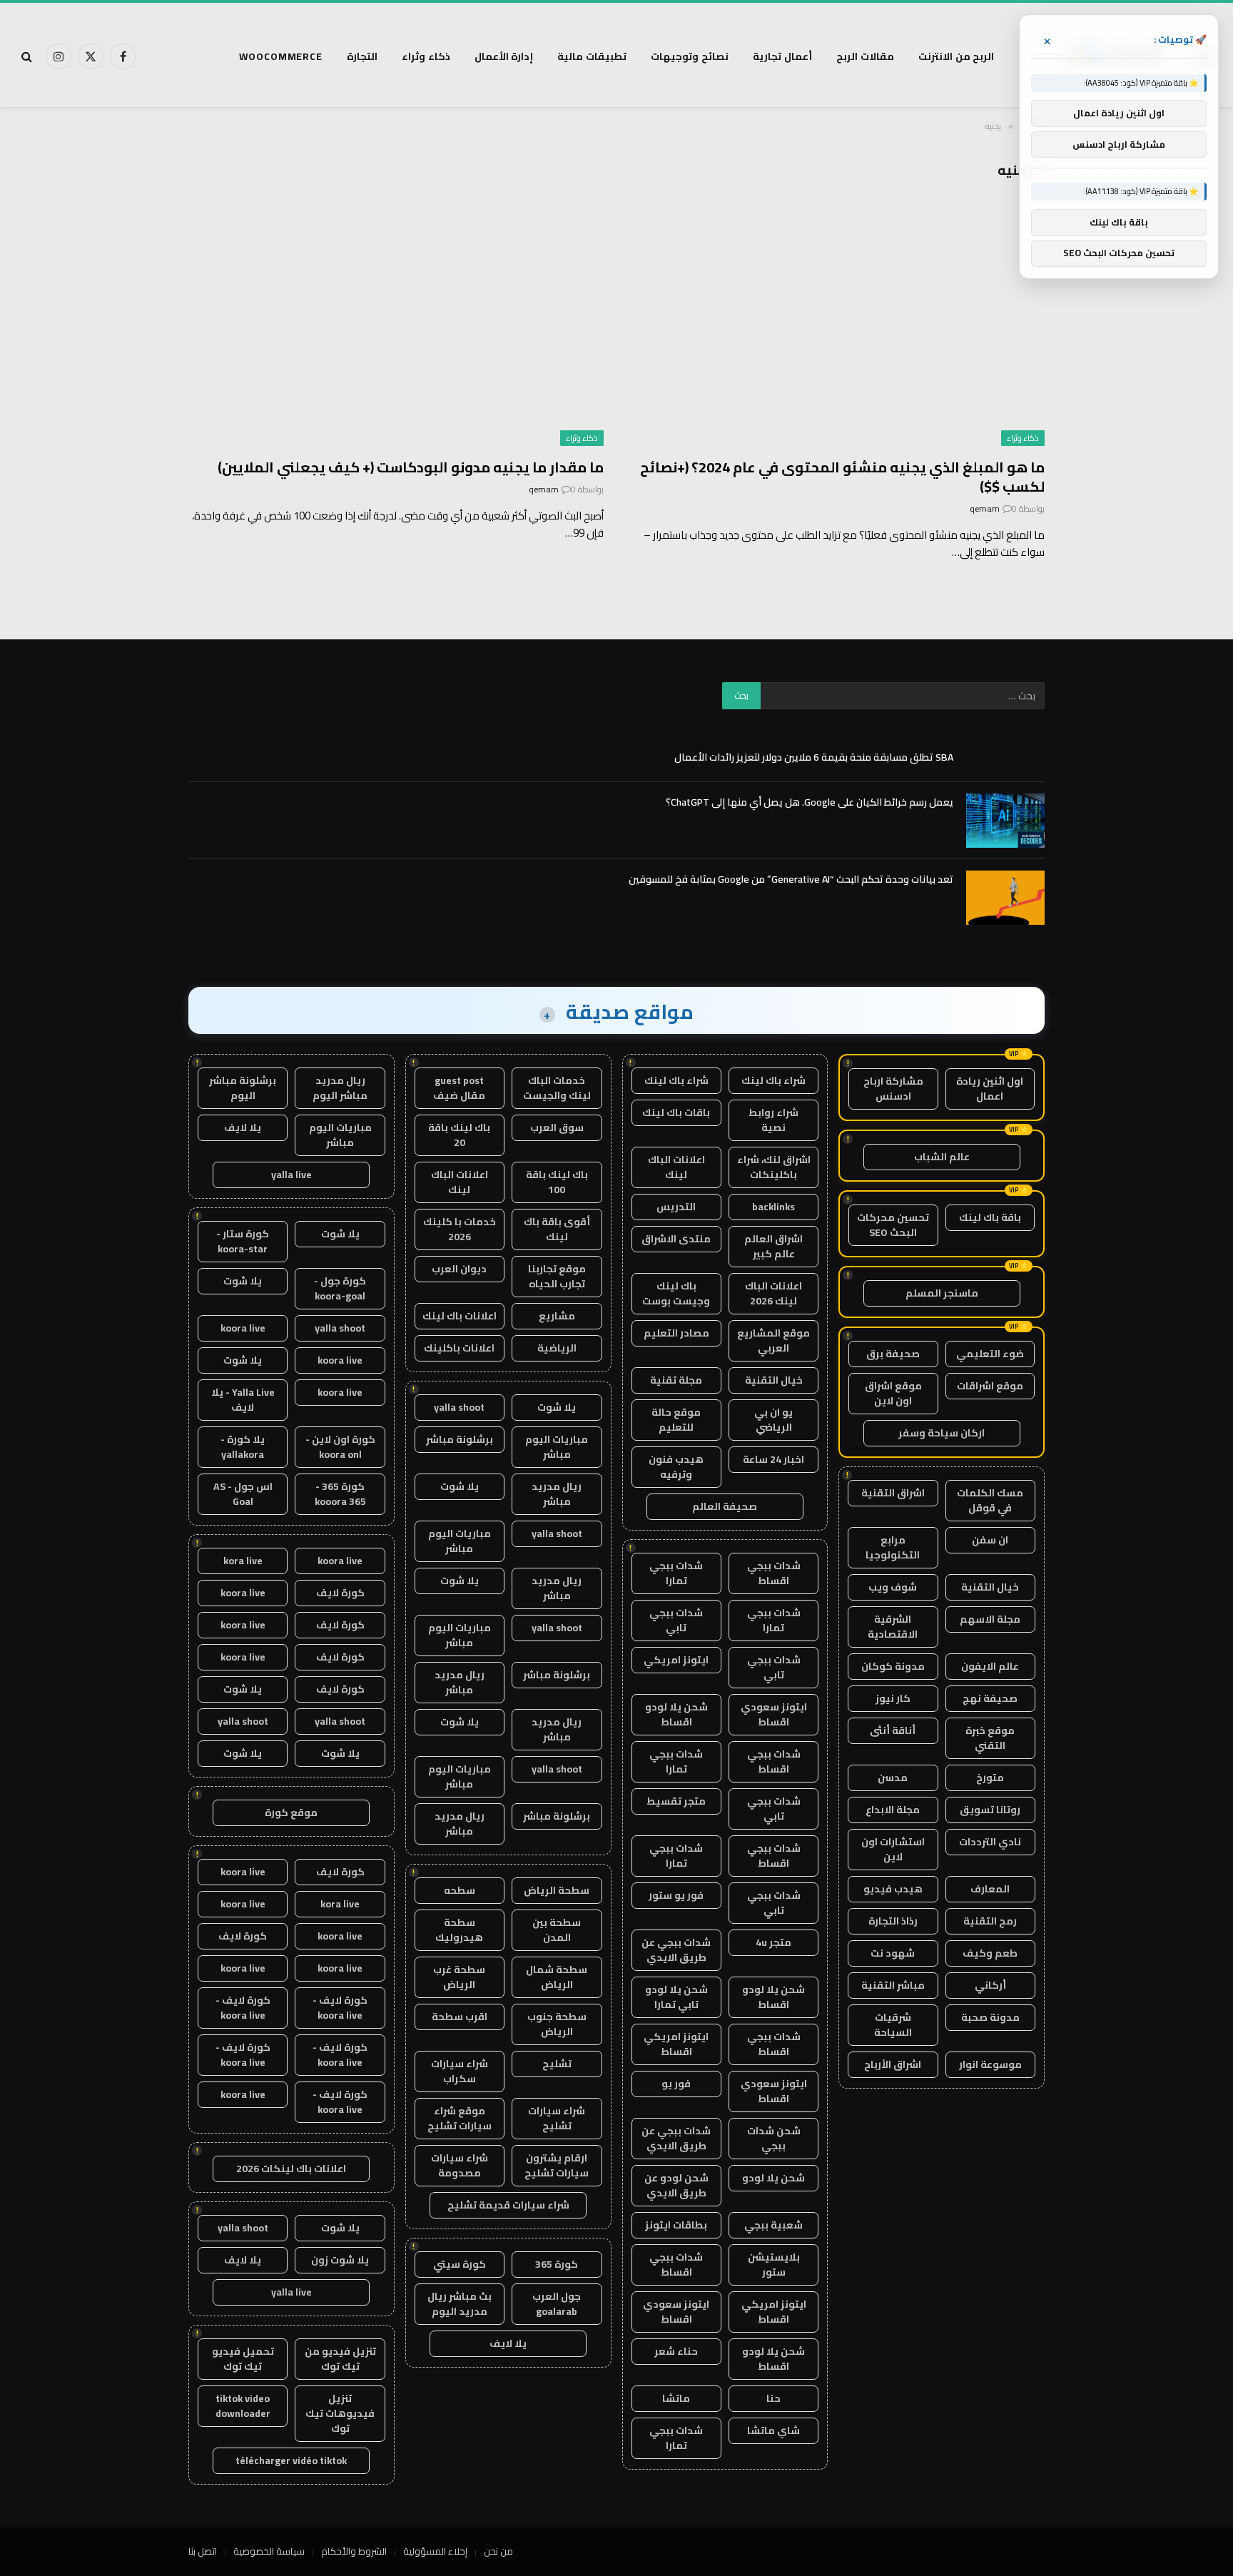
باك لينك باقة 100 (557, 1182)
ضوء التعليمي (990, 1354)
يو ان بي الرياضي (773, 1420)
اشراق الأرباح (893, 2064)
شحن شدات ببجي (774, 2138)
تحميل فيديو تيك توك (243, 2359)
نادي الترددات (990, 1842)
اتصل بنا (203, 2551)
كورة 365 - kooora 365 (340, 1494)
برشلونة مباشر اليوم (243, 1088)
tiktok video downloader (243, 2406)
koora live (243, 1328)
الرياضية (557, 1348)
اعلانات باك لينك (460, 1316)
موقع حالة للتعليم (676, 1420)
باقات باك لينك (676, 1112)
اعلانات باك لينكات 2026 (291, 2169)
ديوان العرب (459, 1269)
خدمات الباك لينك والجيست (557, 1088)
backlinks (773, 1207)
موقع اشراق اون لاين (893, 1393)
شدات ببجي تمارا (676, 1573)
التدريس (676, 1207)
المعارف (990, 1889)
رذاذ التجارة (893, 1921)
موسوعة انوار (990, 2064)
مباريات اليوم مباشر (557, 1447)
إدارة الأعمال (504, 56)
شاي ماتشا (773, 2430)
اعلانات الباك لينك (676, 1167)
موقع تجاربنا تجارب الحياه (557, 1276)
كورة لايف (340, 1593)
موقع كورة (291, 1812)
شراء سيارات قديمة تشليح (508, 2205)
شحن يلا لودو (773, 2178)
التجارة (362, 56)
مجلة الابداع (893, 1810)
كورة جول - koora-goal (340, 1288)
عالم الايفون (990, 1666)
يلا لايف (508, 2343)
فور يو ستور (676, 1895)
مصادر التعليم (676, 1333)
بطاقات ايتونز (676, 2225)
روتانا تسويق (990, 1810)
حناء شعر (676, 2351)
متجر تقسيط (676, 1801)
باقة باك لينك (990, 1217)
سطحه (460, 1890)
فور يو (676, 2084)
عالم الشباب (942, 1157)
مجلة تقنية (676, 1380)
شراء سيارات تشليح (557, 2118)
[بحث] (28, 57)
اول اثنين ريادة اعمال (990, 1089)
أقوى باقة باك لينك (557, 1229)
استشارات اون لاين (893, 1849)
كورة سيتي (460, 2264)
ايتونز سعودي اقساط (774, 1714)
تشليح (557, 2064)
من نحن (498, 2551)
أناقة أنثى (893, 1730)
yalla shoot (459, 1407)
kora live (243, 1561)
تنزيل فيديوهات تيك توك (340, 2413)
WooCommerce (281, 56)
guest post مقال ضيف (459, 1088)
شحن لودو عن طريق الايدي (676, 2185)
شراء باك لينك (773, 1080)
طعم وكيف (990, 1953)
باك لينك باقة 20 (459, 1135)
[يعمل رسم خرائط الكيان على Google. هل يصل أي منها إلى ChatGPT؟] (1005, 821)
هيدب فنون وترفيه (676, 1467)
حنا (773, 2398)
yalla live (291, 1175)
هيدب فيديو (893, 1889)
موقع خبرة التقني (990, 1738)
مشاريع (557, 1316)
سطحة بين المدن (557, 1930)
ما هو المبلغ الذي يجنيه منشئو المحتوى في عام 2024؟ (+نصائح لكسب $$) (842, 477)
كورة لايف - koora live (340, 2008)
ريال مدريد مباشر (557, 1494)
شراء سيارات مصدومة (460, 2165)
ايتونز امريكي (676, 1660)
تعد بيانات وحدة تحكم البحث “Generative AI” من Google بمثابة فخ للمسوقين (791, 879)
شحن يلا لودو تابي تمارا (676, 1997)
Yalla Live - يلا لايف (243, 1400)
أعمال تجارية (782, 56)
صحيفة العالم (725, 1506)
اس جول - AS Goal (243, 1494)
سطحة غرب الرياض (459, 1977)
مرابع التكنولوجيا (893, 1547)
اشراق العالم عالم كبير (773, 1246)
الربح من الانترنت (957, 56)
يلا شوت (557, 1407)
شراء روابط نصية (773, 1120)
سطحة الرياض (557, 1890)
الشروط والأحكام (354, 2551)
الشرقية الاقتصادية (893, 1627)
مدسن (893, 1778)
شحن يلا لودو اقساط (676, 1714)
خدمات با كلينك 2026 (460, 1229)
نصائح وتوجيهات (690, 56)
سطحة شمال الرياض (557, 1977)
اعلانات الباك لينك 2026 (773, 1293)
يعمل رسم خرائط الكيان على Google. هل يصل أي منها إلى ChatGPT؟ (810, 802)
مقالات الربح (865, 56)
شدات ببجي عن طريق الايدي (676, 1950)
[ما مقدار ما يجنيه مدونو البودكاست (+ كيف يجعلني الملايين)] (396, 329)
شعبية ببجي (773, 2225)
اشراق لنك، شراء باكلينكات (774, 1167)
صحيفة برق (893, 1354)
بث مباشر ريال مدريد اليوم (460, 2304)
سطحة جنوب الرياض (557, 2024)
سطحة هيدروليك (459, 1930)
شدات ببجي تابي (676, 1620)
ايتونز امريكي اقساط (676, 2044)
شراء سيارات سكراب (460, 2071)
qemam (985, 508)
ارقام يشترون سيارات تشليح (557, 2165)
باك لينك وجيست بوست (676, 1293)
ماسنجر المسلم (942, 1293)
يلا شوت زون (340, 2260)
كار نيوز (893, 1698)
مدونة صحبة (990, 2017)
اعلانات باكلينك (459, 1348)
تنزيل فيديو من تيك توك (340, 2359)
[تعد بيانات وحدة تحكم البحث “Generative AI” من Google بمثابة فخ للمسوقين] (1005, 898)
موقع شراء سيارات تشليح (460, 2118)
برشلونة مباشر (460, 1439)
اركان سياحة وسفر (942, 1433)
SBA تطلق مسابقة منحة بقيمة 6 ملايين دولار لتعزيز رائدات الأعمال (814, 757)
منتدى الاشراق (676, 1239)
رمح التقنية (990, 1921)
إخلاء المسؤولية (435, 2551)
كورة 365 (557, 2264)
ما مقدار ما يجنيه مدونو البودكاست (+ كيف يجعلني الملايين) (411, 467)
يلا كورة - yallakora (243, 1447)
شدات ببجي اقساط (774, 1573)
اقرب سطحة (460, 2017)
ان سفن (990, 1540)
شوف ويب (893, 1587)
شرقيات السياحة (893, 2025)
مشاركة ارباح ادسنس (893, 1089)
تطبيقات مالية (592, 56)
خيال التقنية (990, 1587)
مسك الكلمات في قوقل (990, 1500)
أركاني (990, 1985)
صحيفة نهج (990, 1698)
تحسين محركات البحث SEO (893, 1225)
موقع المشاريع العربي (773, 1340)
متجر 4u (773, 1942)
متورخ (990, 1778)
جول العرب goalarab (557, 2304)
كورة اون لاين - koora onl (340, 1447)
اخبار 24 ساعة (773, 1459)
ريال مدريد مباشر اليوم (340, 1088)
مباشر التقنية (893, 1985)
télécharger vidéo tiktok (291, 2460)
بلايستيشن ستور (774, 2265)
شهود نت (893, 1953)
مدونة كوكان (893, 1666)
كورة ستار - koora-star (243, 1241)
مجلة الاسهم (990, 1619)
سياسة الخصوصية (269, 2551)
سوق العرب (557, 1127)
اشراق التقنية (893, 1493)
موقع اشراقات (990, 1386)
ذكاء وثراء (426, 56)
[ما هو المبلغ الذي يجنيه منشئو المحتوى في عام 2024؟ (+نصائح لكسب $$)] (837, 329)
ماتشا (676, 2398)
